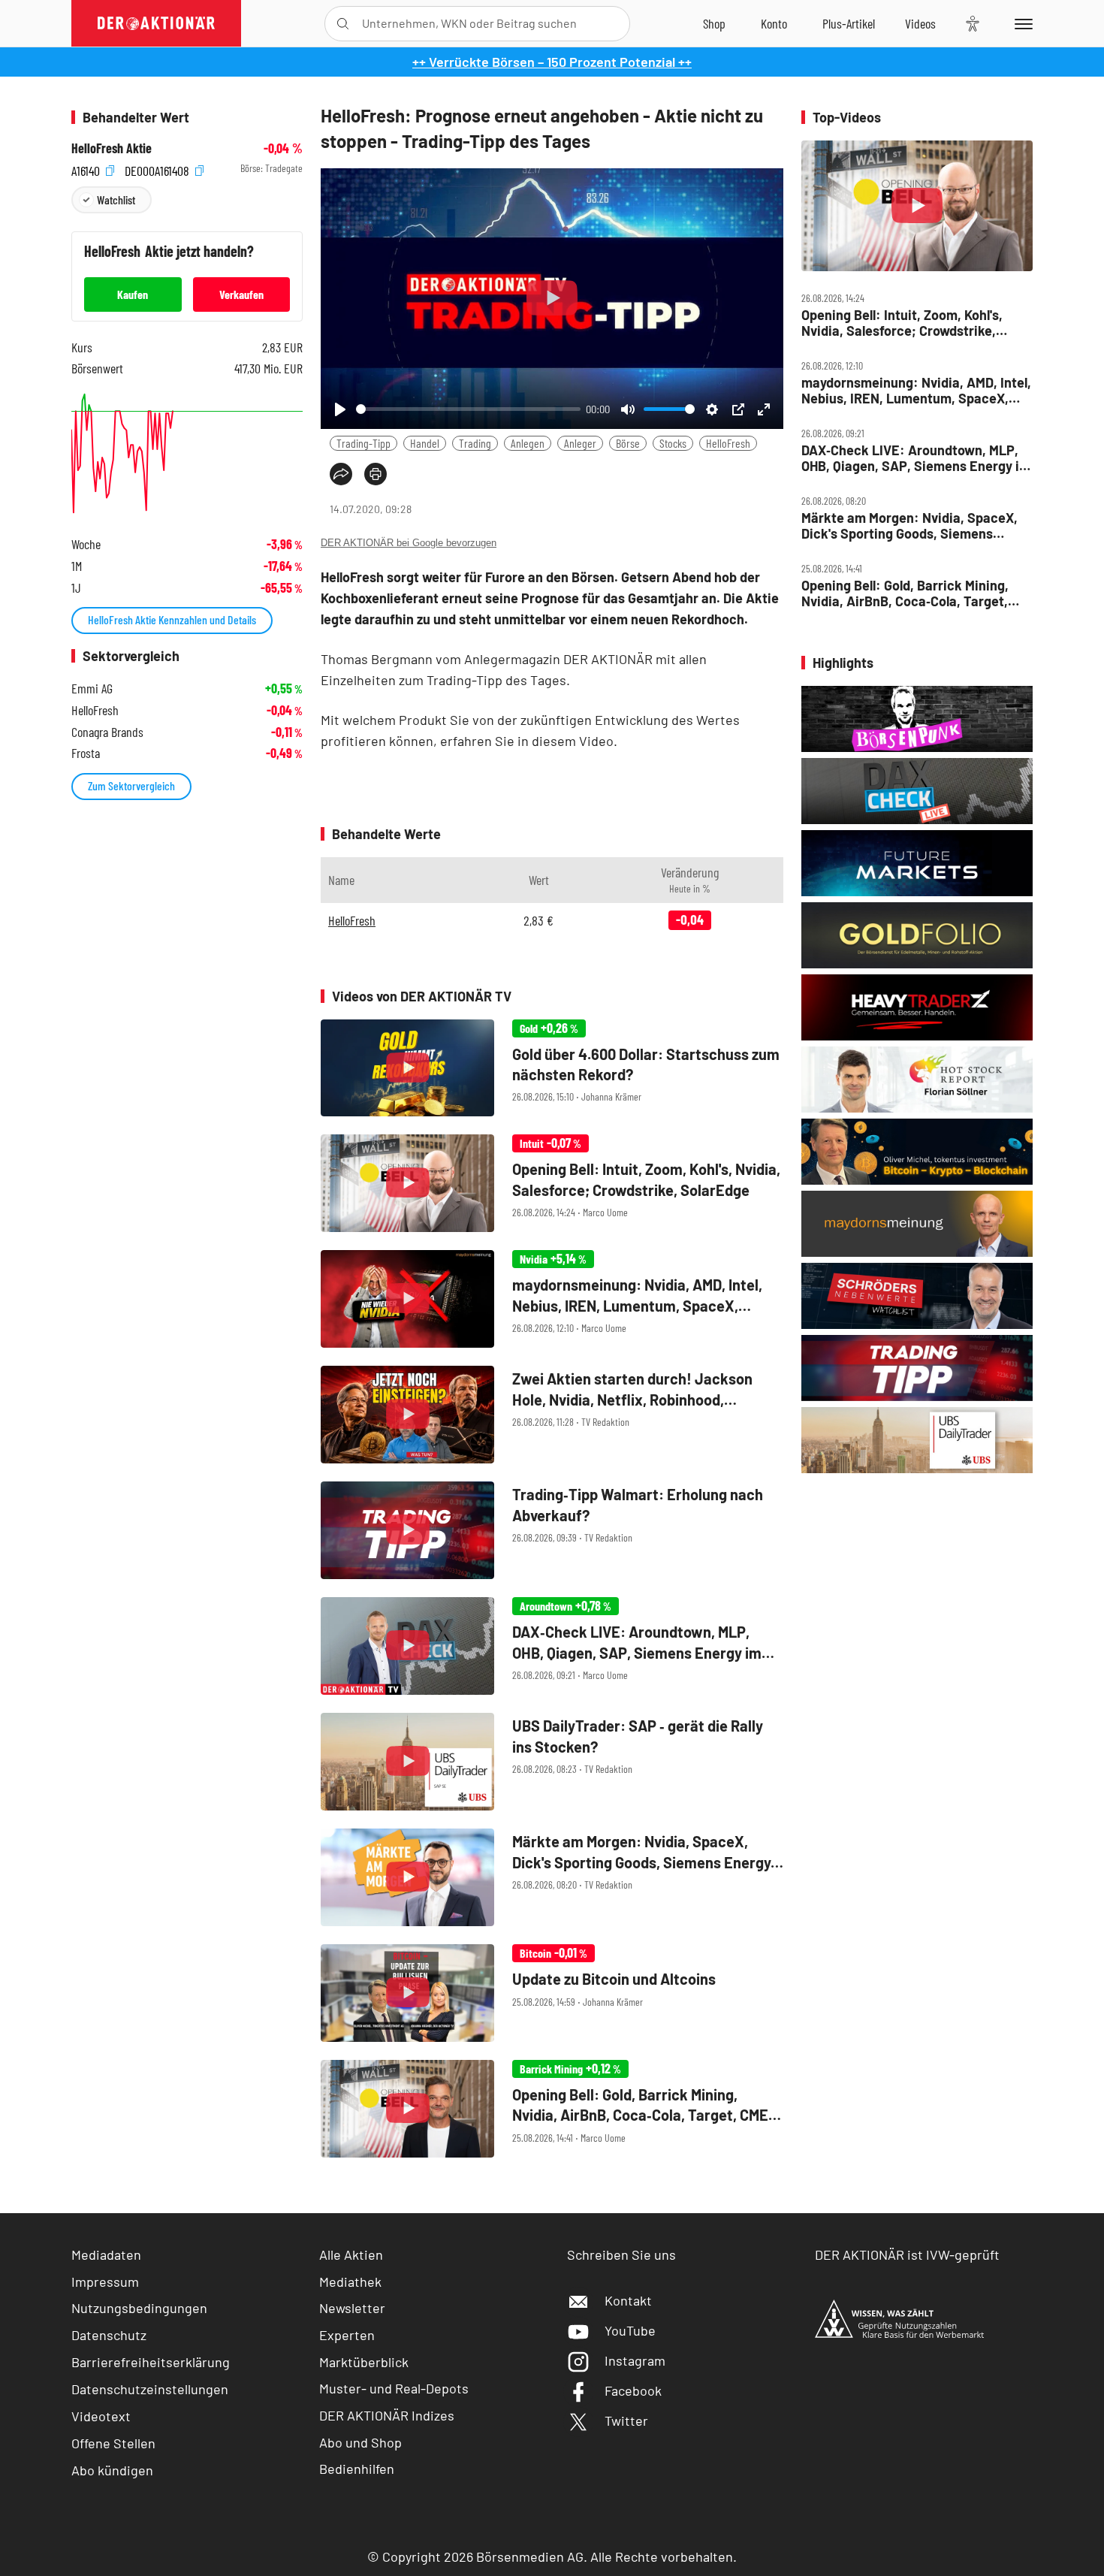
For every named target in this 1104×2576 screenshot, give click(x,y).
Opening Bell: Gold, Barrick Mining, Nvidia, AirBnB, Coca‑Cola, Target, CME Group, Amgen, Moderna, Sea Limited (905, 593)
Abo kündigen (112, 2470)
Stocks (673, 443)
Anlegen (528, 443)
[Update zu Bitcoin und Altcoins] (552, 1993)
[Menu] (1021, 23)
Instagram (635, 2360)
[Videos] (920, 23)
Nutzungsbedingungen (139, 2308)
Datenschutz (109, 2335)
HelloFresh (728, 443)
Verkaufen (241, 294)
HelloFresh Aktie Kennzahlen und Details (172, 619)
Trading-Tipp (363, 443)
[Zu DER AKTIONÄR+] (849, 23)
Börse (628, 443)
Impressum (105, 2282)
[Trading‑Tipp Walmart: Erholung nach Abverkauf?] (552, 1530)
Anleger (580, 443)
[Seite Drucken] (376, 474)
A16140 (87, 169)
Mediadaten (106, 2254)
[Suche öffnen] (343, 24)
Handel (425, 443)
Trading (475, 443)
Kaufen (133, 294)
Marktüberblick (364, 2362)
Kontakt (628, 2300)
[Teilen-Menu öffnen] (341, 474)
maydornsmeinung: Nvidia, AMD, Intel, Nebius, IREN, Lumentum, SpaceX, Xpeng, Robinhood (916, 390)
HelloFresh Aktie (112, 148)
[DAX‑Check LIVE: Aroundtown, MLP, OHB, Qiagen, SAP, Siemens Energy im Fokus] (552, 1646)
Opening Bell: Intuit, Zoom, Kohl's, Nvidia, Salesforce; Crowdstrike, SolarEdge (902, 323)
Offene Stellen (113, 2443)
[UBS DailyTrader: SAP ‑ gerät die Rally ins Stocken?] (552, 1762)
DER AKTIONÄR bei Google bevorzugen (409, 543)
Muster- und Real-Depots (394, 2388)
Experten (347, 2335)
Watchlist (116, 199)
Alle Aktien (351, 2254)
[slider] (468, 409)
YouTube (630, 2330)
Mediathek (350, 2282)
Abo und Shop (360, 2442)
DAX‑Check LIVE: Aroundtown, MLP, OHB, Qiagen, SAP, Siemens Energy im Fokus (916, 458)
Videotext (101, 2416)
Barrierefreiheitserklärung (151, 2362)
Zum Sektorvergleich (131, 785)
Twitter (626, 2420)
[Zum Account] (774, 23)
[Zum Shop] (714, 23)
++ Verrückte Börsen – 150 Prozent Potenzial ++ (552, 62)
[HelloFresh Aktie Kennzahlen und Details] (187, 453)
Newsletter (352, 2308)
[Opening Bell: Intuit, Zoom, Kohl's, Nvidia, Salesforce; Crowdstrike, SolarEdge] (552, 1183)
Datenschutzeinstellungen (150, 2389)
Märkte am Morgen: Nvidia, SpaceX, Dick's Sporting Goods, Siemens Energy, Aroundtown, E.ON (909, 525)
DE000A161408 (158, 169)
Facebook (633, 2390)
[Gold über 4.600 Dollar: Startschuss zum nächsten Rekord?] (552, 1068)
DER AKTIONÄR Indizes (387, 2415)
